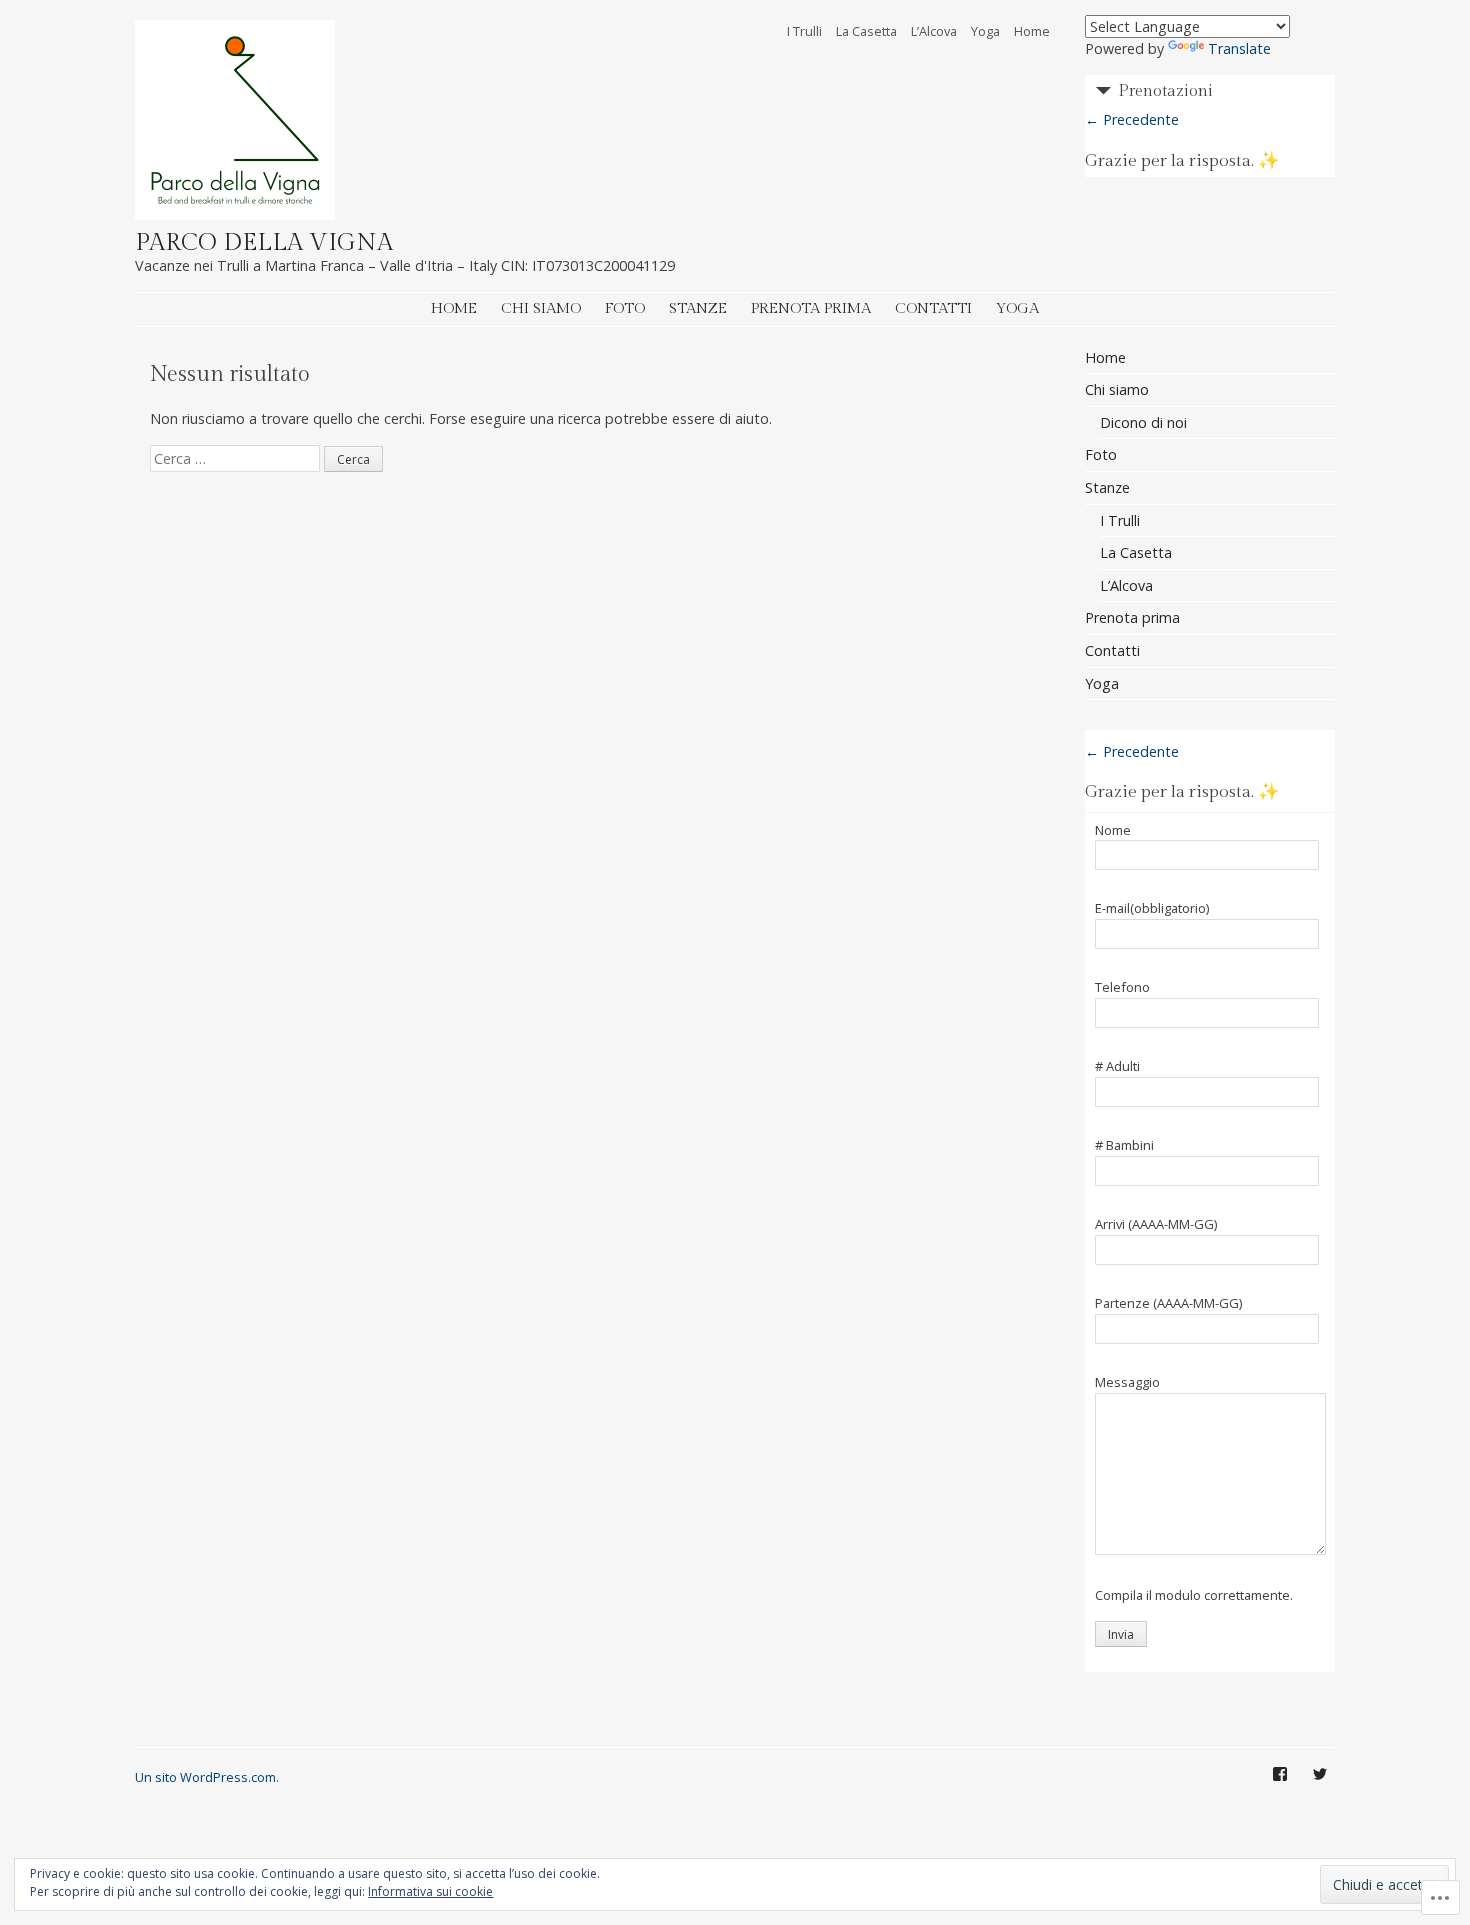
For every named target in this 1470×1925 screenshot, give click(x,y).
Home (1032, 31)
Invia (1121, 1634)
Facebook (1280, 1789)
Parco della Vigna (264, 243)
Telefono (1122, 988)
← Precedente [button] (1132, 119)
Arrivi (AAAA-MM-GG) (1156, 1225)
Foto (625, 308)
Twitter (1320, 1789)
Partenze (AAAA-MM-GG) (1168, 1304)
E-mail (1152, 909)
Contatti (933, 308)
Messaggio (1127, 1383)
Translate (1239, 48)
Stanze (698, 308)
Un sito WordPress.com (205, 1777)
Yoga (985, 31)
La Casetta (866, 31)
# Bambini (1124, 1146)
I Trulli (804, 31)
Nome (1113, 831)
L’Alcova (934, 31)
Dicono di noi (1143, 422)
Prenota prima (811, 308)
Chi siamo (541, 308)
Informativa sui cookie (430, 1891)
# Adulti (1117, 1067)
